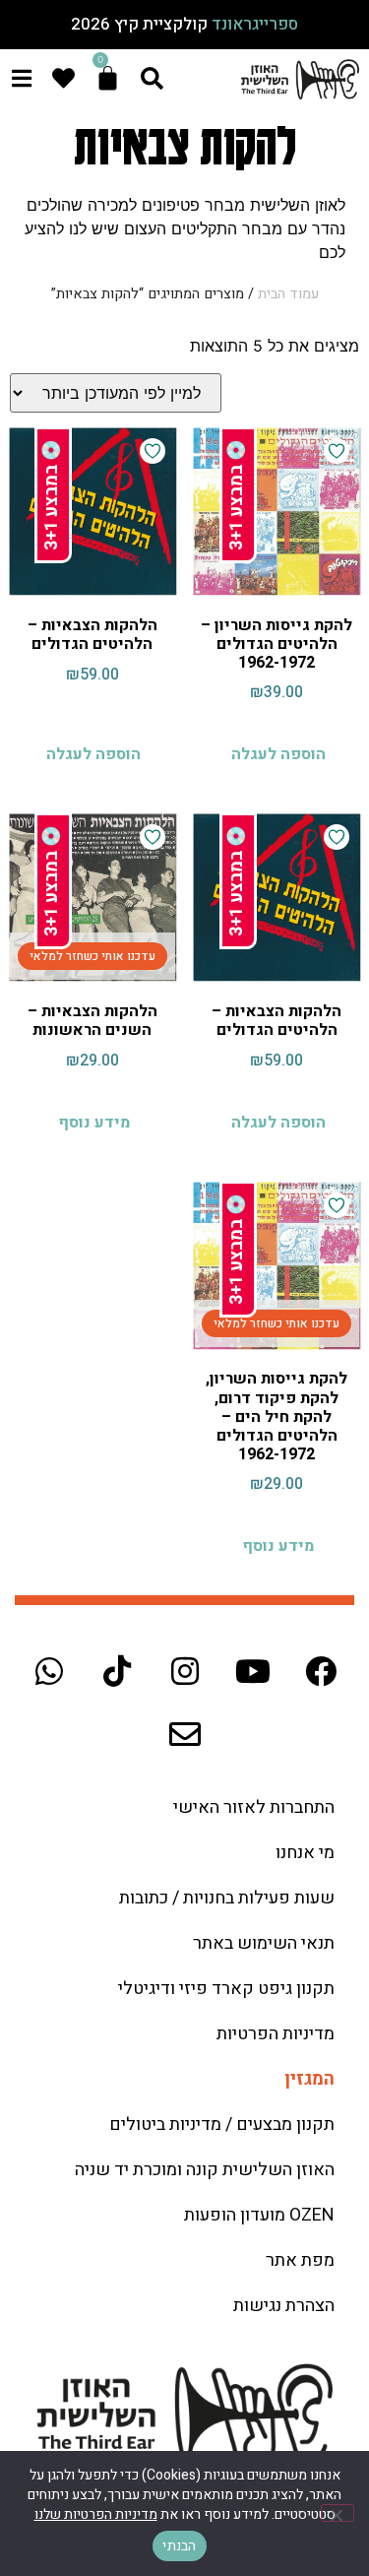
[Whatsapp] (49, 1671)
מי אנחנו (305, 1853)
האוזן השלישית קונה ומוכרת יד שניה (205, 2170)
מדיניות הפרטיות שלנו (96, 2514)
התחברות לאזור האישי (254, 1807)
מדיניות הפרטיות (276, 2034)
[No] (338, 2513)
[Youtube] (253, 1671)
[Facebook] (321, 1671)
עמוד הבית (288, 294)
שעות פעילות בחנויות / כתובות (227, 1898)
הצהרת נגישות (284, 2306)
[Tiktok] (117, 1671)
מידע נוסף (94, 1123)
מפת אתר (300, 2260)
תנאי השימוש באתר (264, 1943)
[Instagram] (185, 1671)
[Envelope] (185, 1734)
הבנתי (179, 2546)
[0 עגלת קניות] (108, 78)
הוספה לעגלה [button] (278, 754)
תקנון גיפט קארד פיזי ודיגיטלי (226, 1989)
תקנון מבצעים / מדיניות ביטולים (222, 2125)
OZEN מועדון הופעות (259, 2215)
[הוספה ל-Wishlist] (337, 451)
